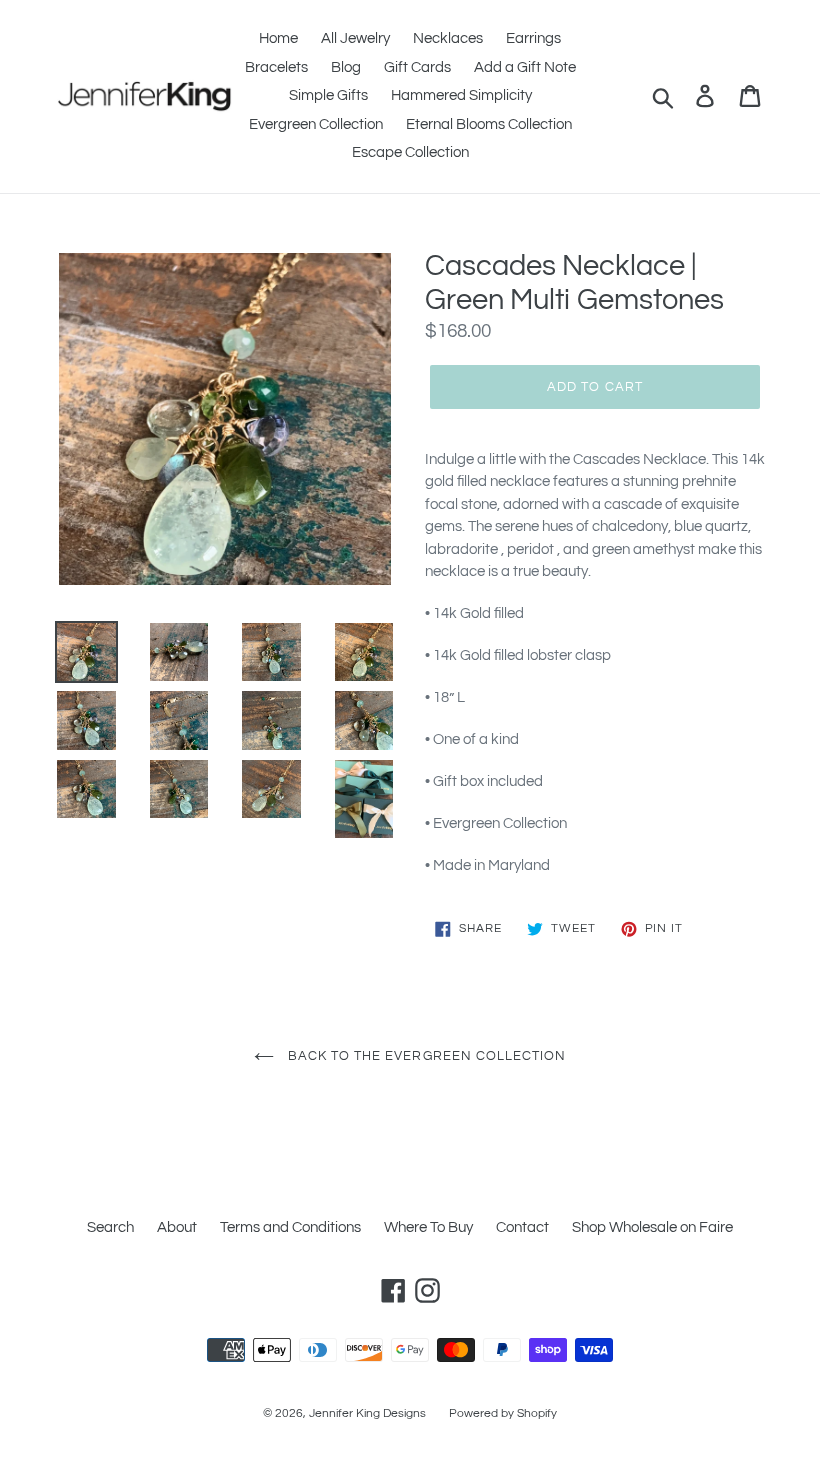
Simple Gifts (328, 95)
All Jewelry (355, 38)
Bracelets (276, 67)
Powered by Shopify (503, 1413)
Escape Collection (410, 152)
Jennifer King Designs (367, 1413)
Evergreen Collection (316, 124)
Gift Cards (417, 67)
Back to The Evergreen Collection (425, 1056)
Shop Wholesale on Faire (652, 1227)
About (177, 1227)
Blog (346, 67)
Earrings (533, 38)
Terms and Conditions (290, 1227)
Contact (522, 1227)
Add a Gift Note (525, 67)
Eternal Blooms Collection (489, 124)
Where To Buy (428, 1227)
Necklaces (448, 38)
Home (278, 38)
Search (110, 1227)
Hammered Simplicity (461, 95)
